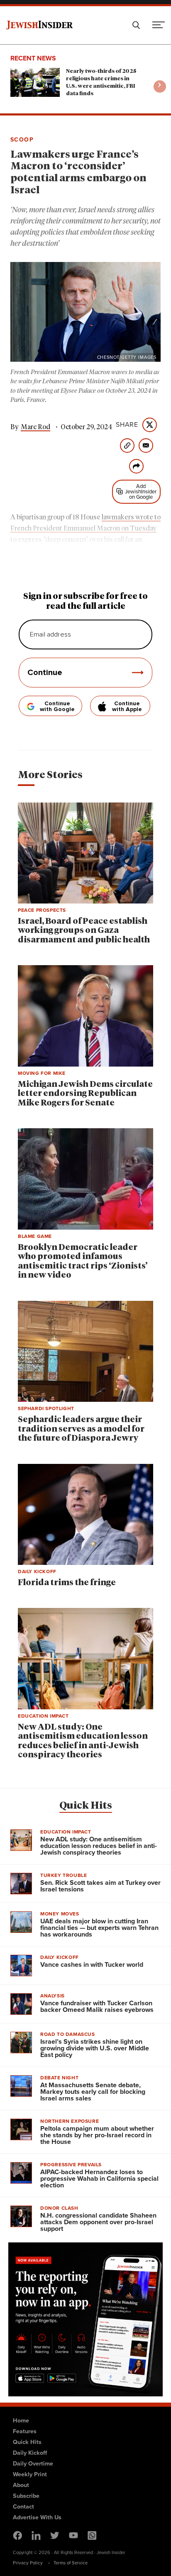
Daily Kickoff (30, 2453)
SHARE (127, 425)
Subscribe (26, 2496)
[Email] (146, 446)
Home (21, 2420)
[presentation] (160, 87)
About (21, 2485)
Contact (23, 2506)
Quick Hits (86, 1806)
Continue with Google (57, 706)
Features (25, 2431)
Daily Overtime (33, 2463)
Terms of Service (71, 2563)
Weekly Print (30, 2474)
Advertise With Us (37, 2517)
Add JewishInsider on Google (141, 491)
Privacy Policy (28, 2563)
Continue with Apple (127, 706)
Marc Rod (35, 427)
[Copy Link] (127, 446)
